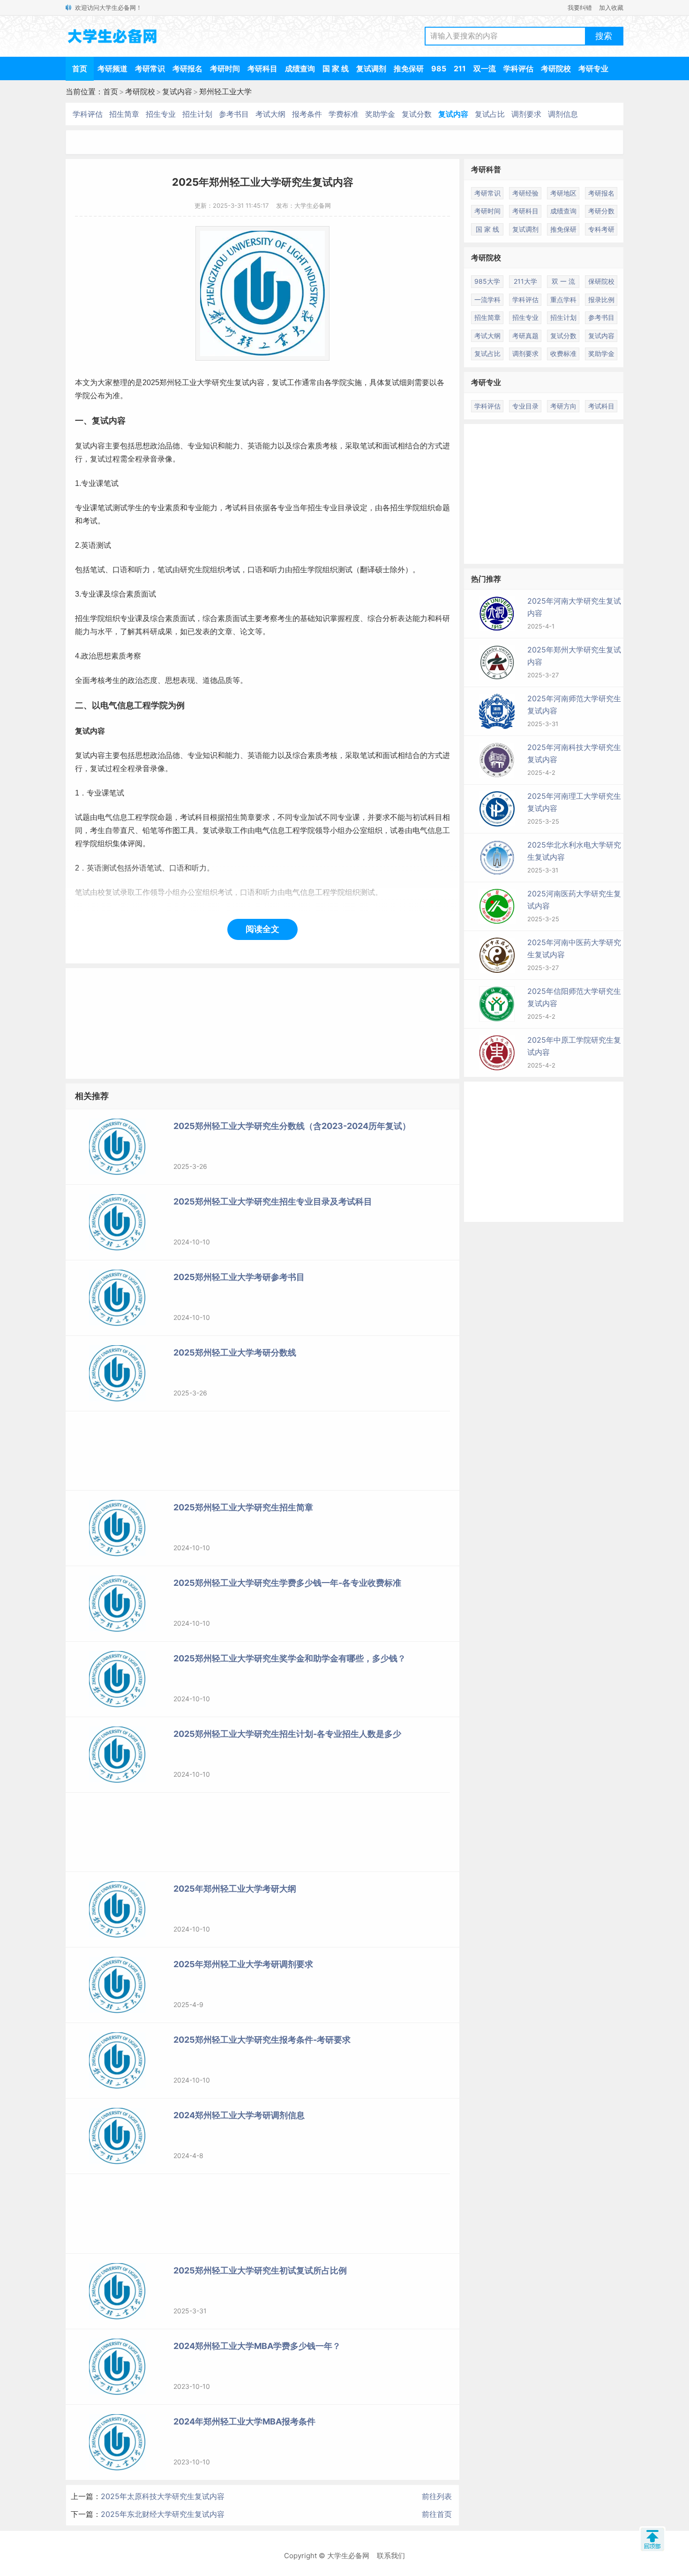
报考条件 (307, 114)
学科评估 (518, 68)
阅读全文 (262, 929)
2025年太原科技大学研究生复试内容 (163, 2496)
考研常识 (150, 68)
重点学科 (563, 299)
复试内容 (177, 91)
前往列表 (437, 2496)
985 (439, 68)
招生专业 (161, 114)
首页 (80, 68)
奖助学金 (380, 114)
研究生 (223, 383)
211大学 (525, 281)
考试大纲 (270, 114)
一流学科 (487, 299)
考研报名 (187, 68)
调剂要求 (526, 114)
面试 (390, 446)
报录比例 (601, 299)
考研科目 (262, 68)
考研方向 (563, 406)
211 (460, 68)
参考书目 (234, 114)
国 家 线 (336, 68)
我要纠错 (580, 8)
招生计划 (197, 114)
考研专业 (593, 68)
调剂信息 (563, 114)
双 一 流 (563, 281)
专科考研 (601, 229)
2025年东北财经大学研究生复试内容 (163, 2514)
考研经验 (525, 193)
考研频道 (112, 68)
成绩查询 (300, 68)
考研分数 (601, 211)
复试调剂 (371, 68)
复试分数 (417, 114)
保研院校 (601, 281)
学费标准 (344, 114)
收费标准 (563, 353)
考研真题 (525, 336)
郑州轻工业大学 (225, 91)
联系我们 (391, 2556)
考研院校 (556, 68)
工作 (294, 383)
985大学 (487, 281)
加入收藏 (611, 8)
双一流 (485, 68)
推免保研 (409, 68)
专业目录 (337, 508)
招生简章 (124, 114)
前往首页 (437, 2514)
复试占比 (490, 114)
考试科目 (601, 406)
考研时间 (225, 68)
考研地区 (563, 193)
